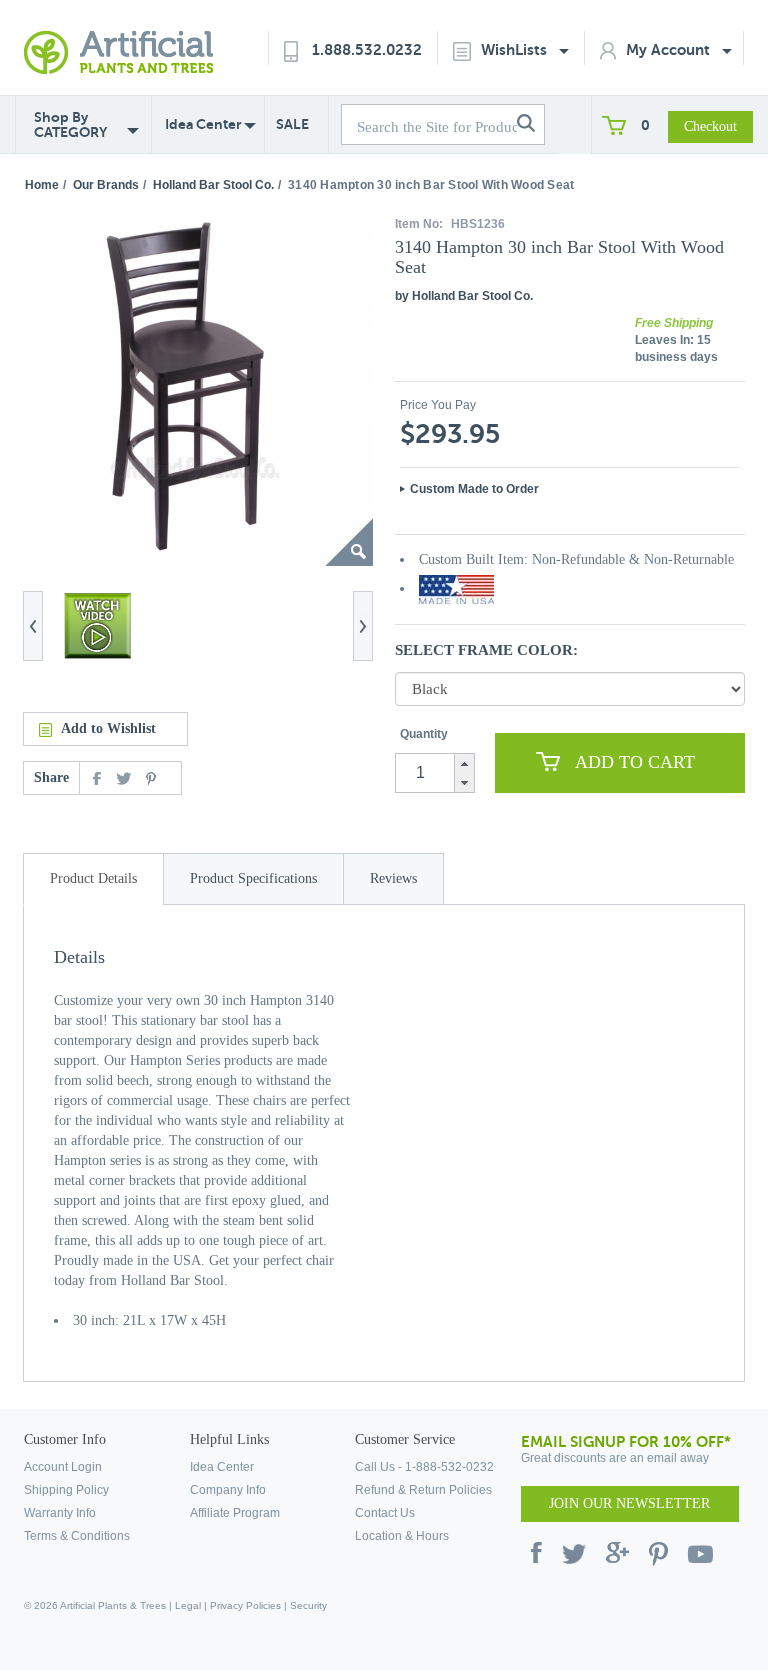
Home (42, 185)
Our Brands (106, 185)
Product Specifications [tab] (253, 878)
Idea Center (203, 124)
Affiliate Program (235, 1513)
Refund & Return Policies (423, 1490)
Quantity (424, 734)
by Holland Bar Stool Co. (464, 296)
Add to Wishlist (108, 728)
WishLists (516, 49)
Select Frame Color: (486, 650)
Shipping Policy (66, 1490)
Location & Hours (402, 1536)
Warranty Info (60, 1513)
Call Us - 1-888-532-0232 (424, 1467)
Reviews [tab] (393, 878)
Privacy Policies (245, 1605)
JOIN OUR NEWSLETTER (629, 1503)
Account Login (63, 1467)
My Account (670, 49)
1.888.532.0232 (367, 49)
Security (308, 1605)
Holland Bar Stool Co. (213, 185)
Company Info (228, 1490)
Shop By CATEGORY (70, 125)
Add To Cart (635, 762)
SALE (292, 124)
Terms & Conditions (77, 1536)
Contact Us (385, 1513)
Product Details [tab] (93, 878)
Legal (188, 1605)
